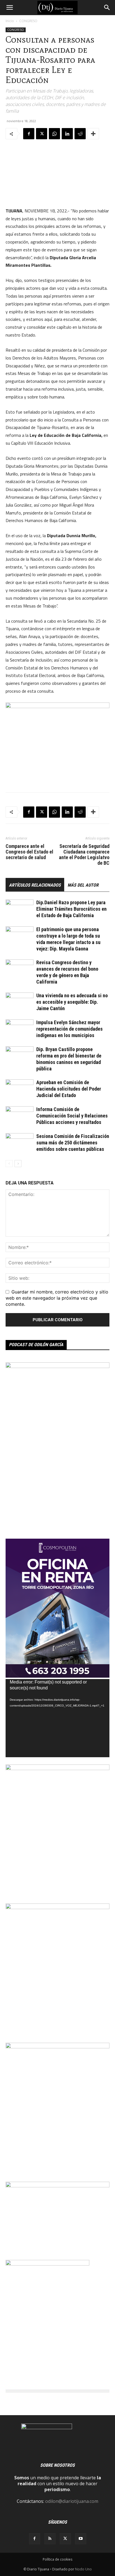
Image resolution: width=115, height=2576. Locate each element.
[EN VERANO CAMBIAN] (57, 1907)
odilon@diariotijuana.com (72, 2501)
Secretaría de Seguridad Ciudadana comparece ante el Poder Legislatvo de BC (84, 855)
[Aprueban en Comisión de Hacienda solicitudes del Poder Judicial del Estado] (20, 1089)
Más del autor (83, 885)
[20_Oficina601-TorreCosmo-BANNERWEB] (57, 1676)
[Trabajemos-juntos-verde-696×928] (57, 2047)
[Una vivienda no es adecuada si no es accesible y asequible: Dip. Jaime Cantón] (20, 1002)
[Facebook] (29, 134)
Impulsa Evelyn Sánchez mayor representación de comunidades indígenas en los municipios (70, 1029)
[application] (57, 1718)
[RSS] (50, 2539)
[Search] (107, 8)
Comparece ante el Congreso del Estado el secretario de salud (29, 852)
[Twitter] (42, 134)
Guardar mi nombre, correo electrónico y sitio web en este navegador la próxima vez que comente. (57, 1298)
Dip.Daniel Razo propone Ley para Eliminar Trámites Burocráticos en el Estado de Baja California (71, 909)
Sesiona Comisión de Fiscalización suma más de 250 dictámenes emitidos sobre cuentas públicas (73, 1143)
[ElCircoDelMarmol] (57, 2186)
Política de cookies (57, 2559)
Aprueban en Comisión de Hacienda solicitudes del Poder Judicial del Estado (69, 1089)
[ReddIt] (80, 134)
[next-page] (18, 1164)
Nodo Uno (83, 2569)
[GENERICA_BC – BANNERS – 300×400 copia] (47, 2264)
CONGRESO (28, 21)
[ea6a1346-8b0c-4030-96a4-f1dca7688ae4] (57, 1366)
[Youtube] (81, 2539)
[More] (93, 134)
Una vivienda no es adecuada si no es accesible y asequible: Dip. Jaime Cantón (72, 1002)
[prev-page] (9, 1164)
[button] (9, 8)
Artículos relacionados (35, 885)
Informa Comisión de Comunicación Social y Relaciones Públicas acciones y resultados (72, 1116)
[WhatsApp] (54, 134)
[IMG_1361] (57, 1768)
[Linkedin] (67, 134)
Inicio (10, 21)
